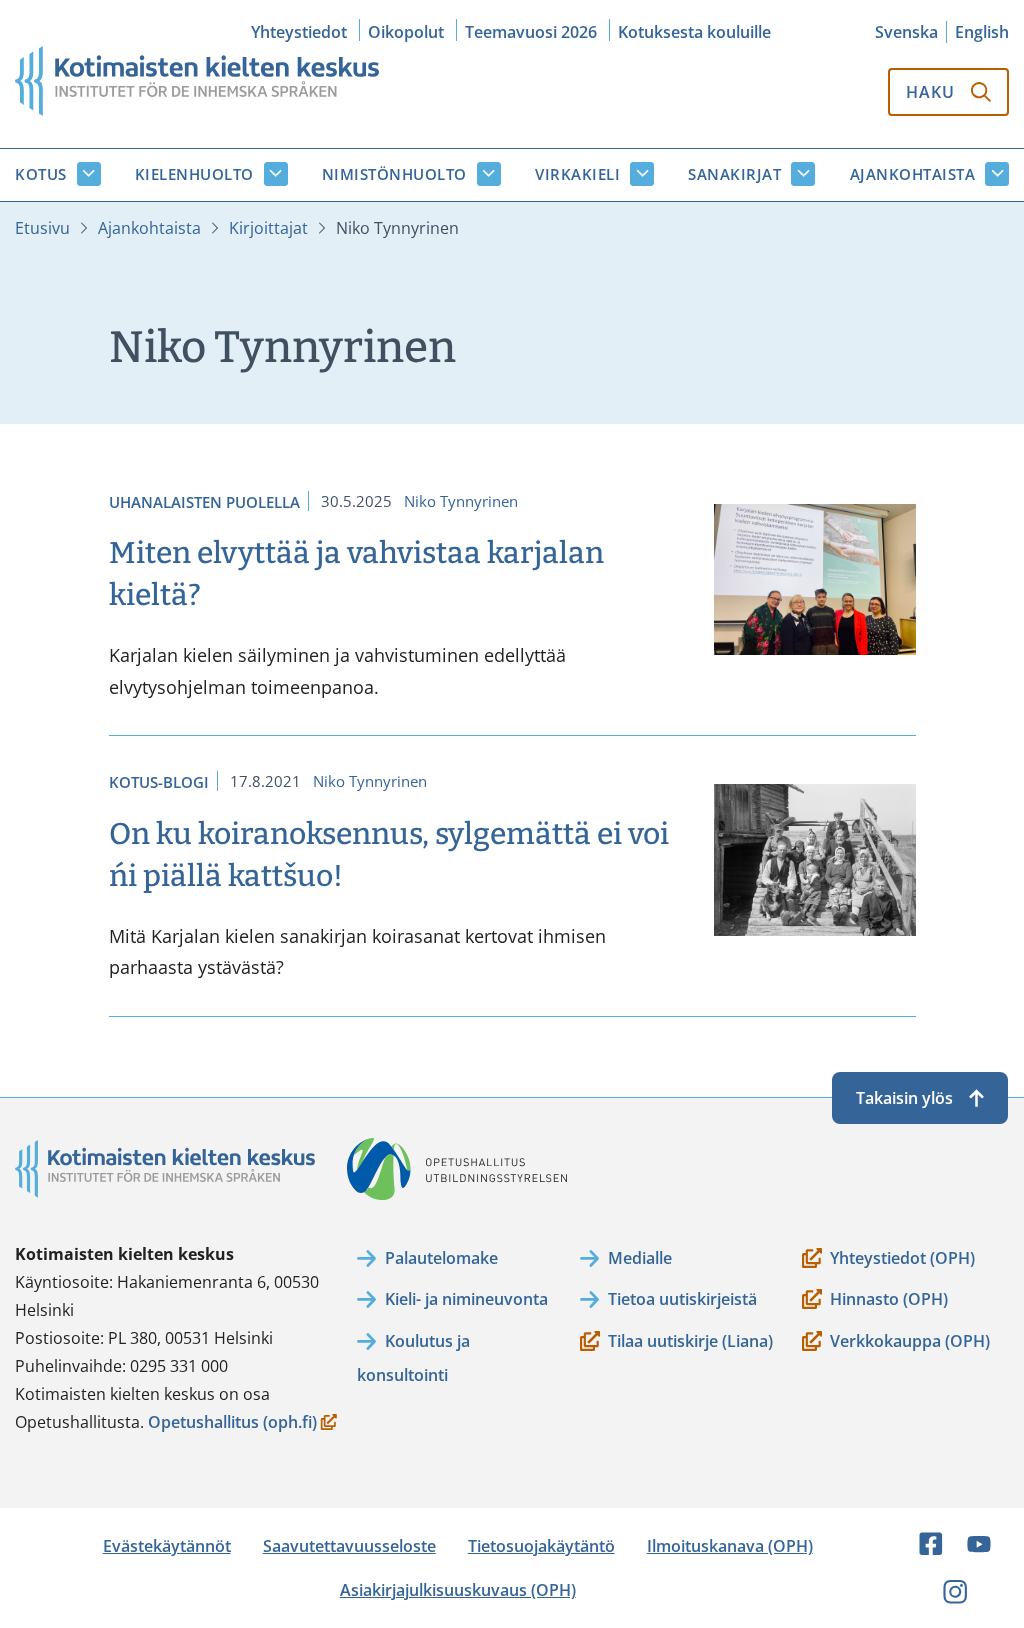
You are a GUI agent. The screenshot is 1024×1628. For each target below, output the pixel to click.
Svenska (906, 32)
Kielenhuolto (194, 174)
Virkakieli (577, 174)
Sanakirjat (734, 174)
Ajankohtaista (913, 174)
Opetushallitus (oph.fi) (232, 1423)
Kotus (41, 174)
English (982, 32)
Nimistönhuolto (394, 174)
